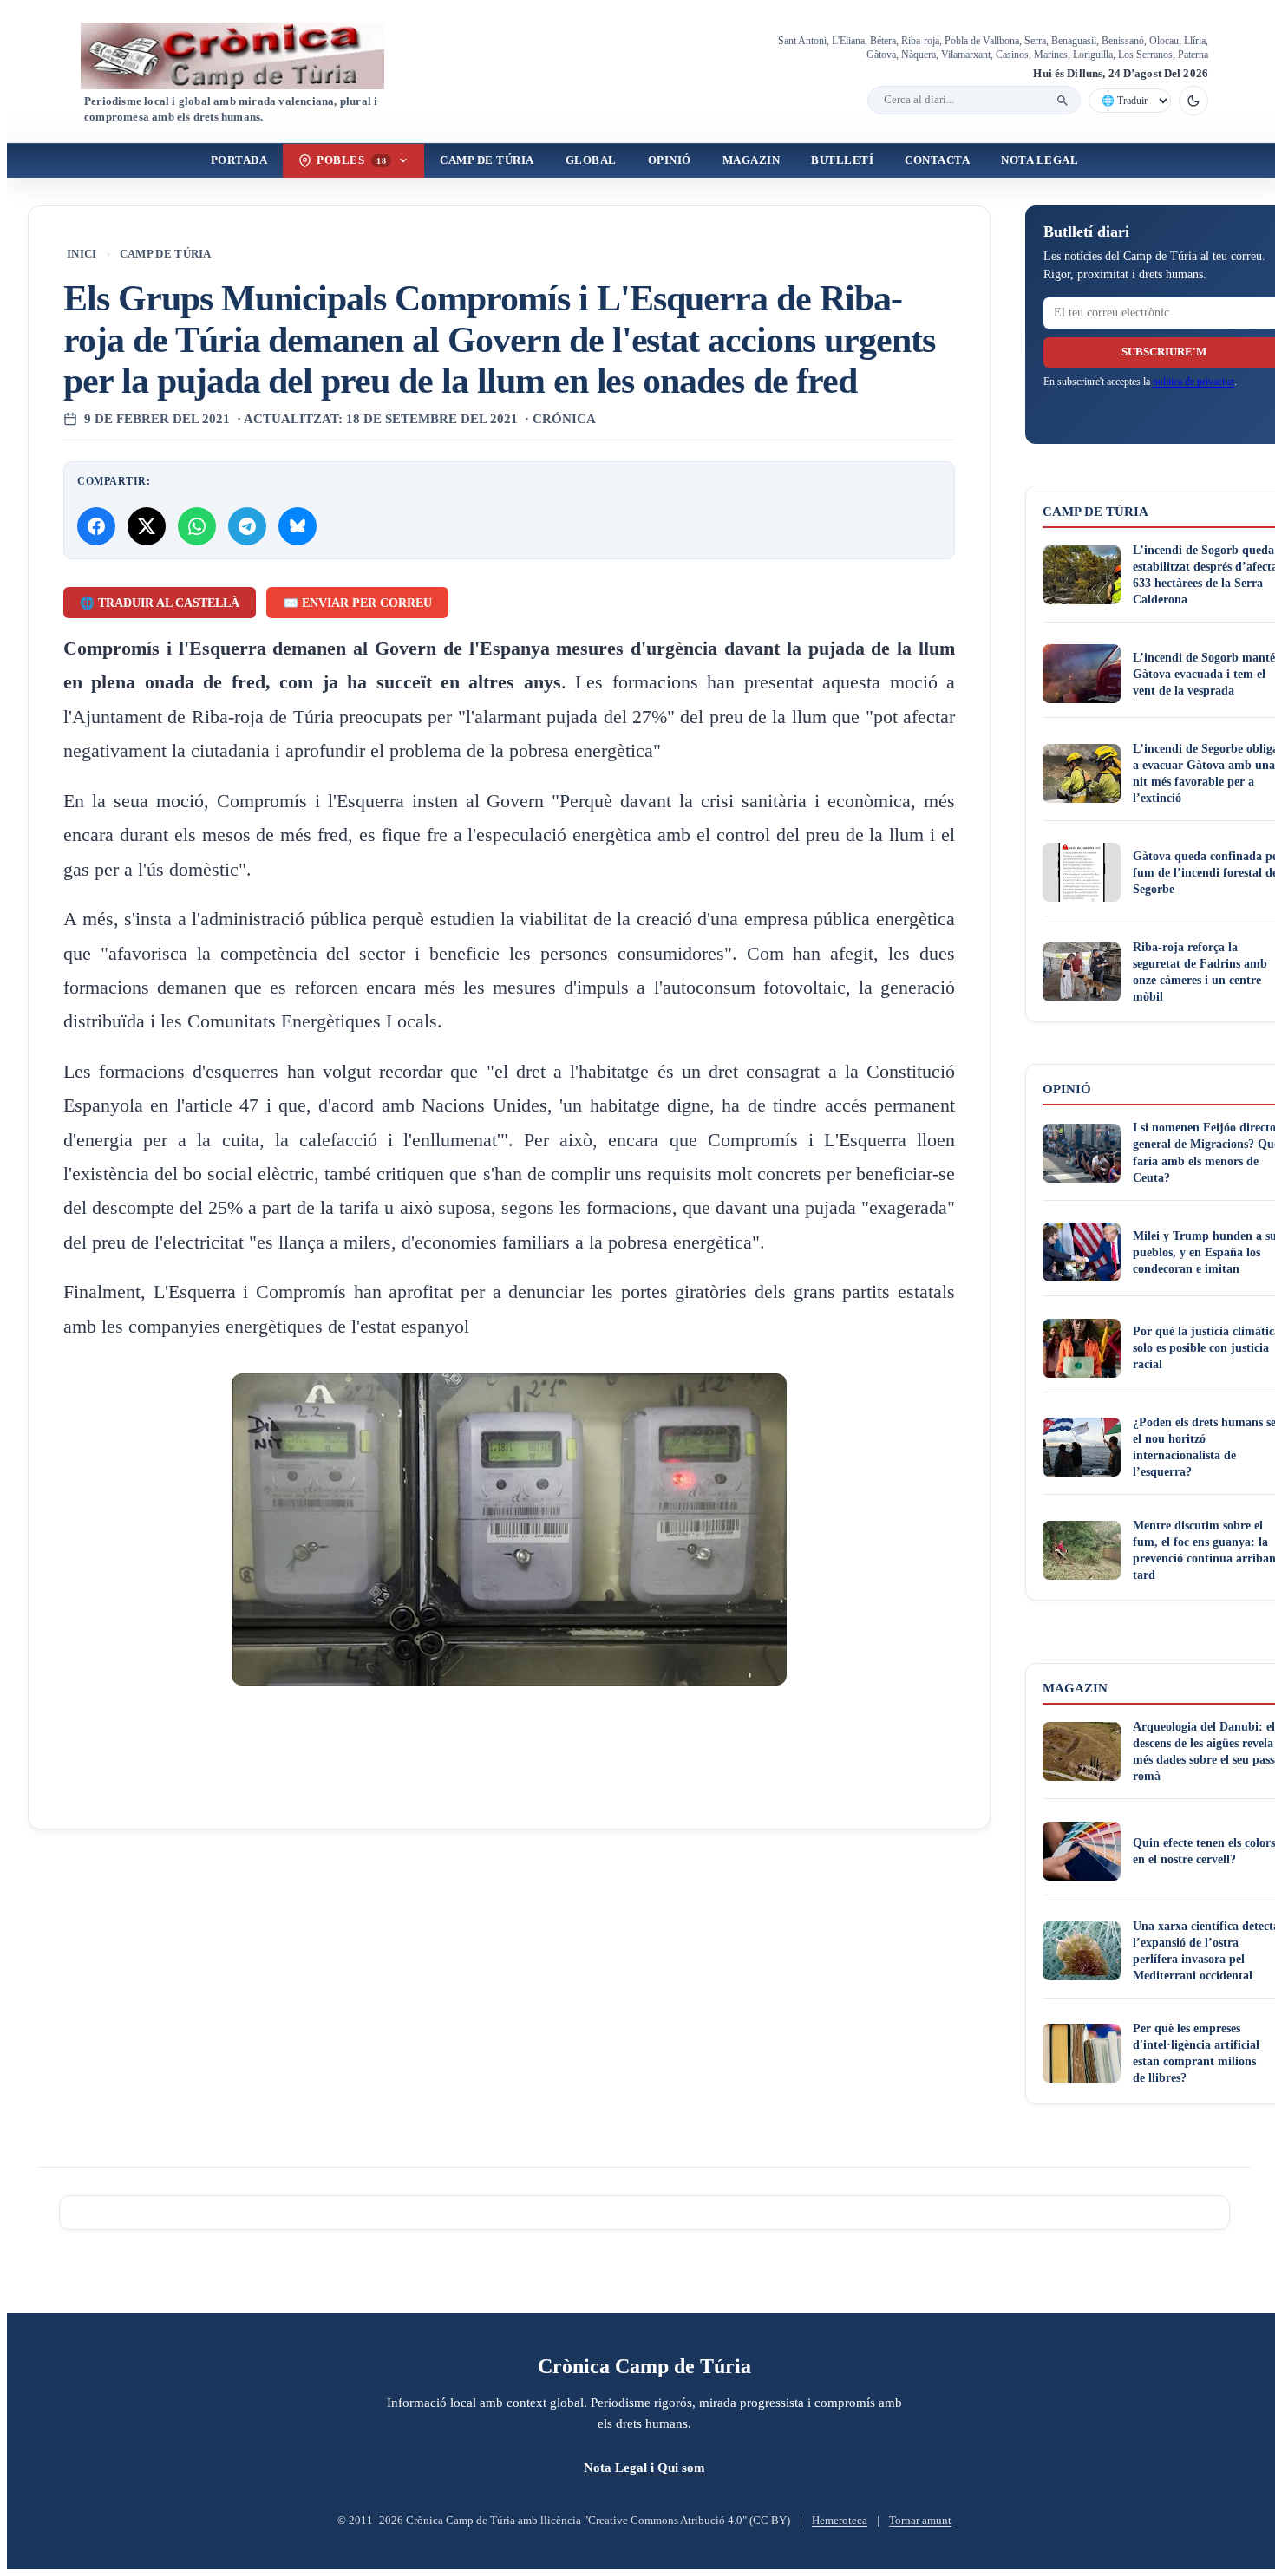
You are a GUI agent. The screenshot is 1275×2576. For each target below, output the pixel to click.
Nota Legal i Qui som (644, 2467)
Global (591, 160)
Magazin (752, 160)
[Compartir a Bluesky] (297, 526)
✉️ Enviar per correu (358, 603)
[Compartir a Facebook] (96, 526)
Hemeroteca (840, 2521)
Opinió (670, 160)
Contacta (937, 160)
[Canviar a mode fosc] (1193, 101)
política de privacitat (1193, 382)
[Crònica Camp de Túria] (247, 56)
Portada (239, 160)
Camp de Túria (487, 160)
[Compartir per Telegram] (247, 526)
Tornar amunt (920, 2521)
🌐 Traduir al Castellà (160, 603)
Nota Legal (1040, 160)
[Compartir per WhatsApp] (197, 526)
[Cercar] (1062, 101)
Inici (82, 254)
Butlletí (842, 160)
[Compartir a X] (147, 526)
